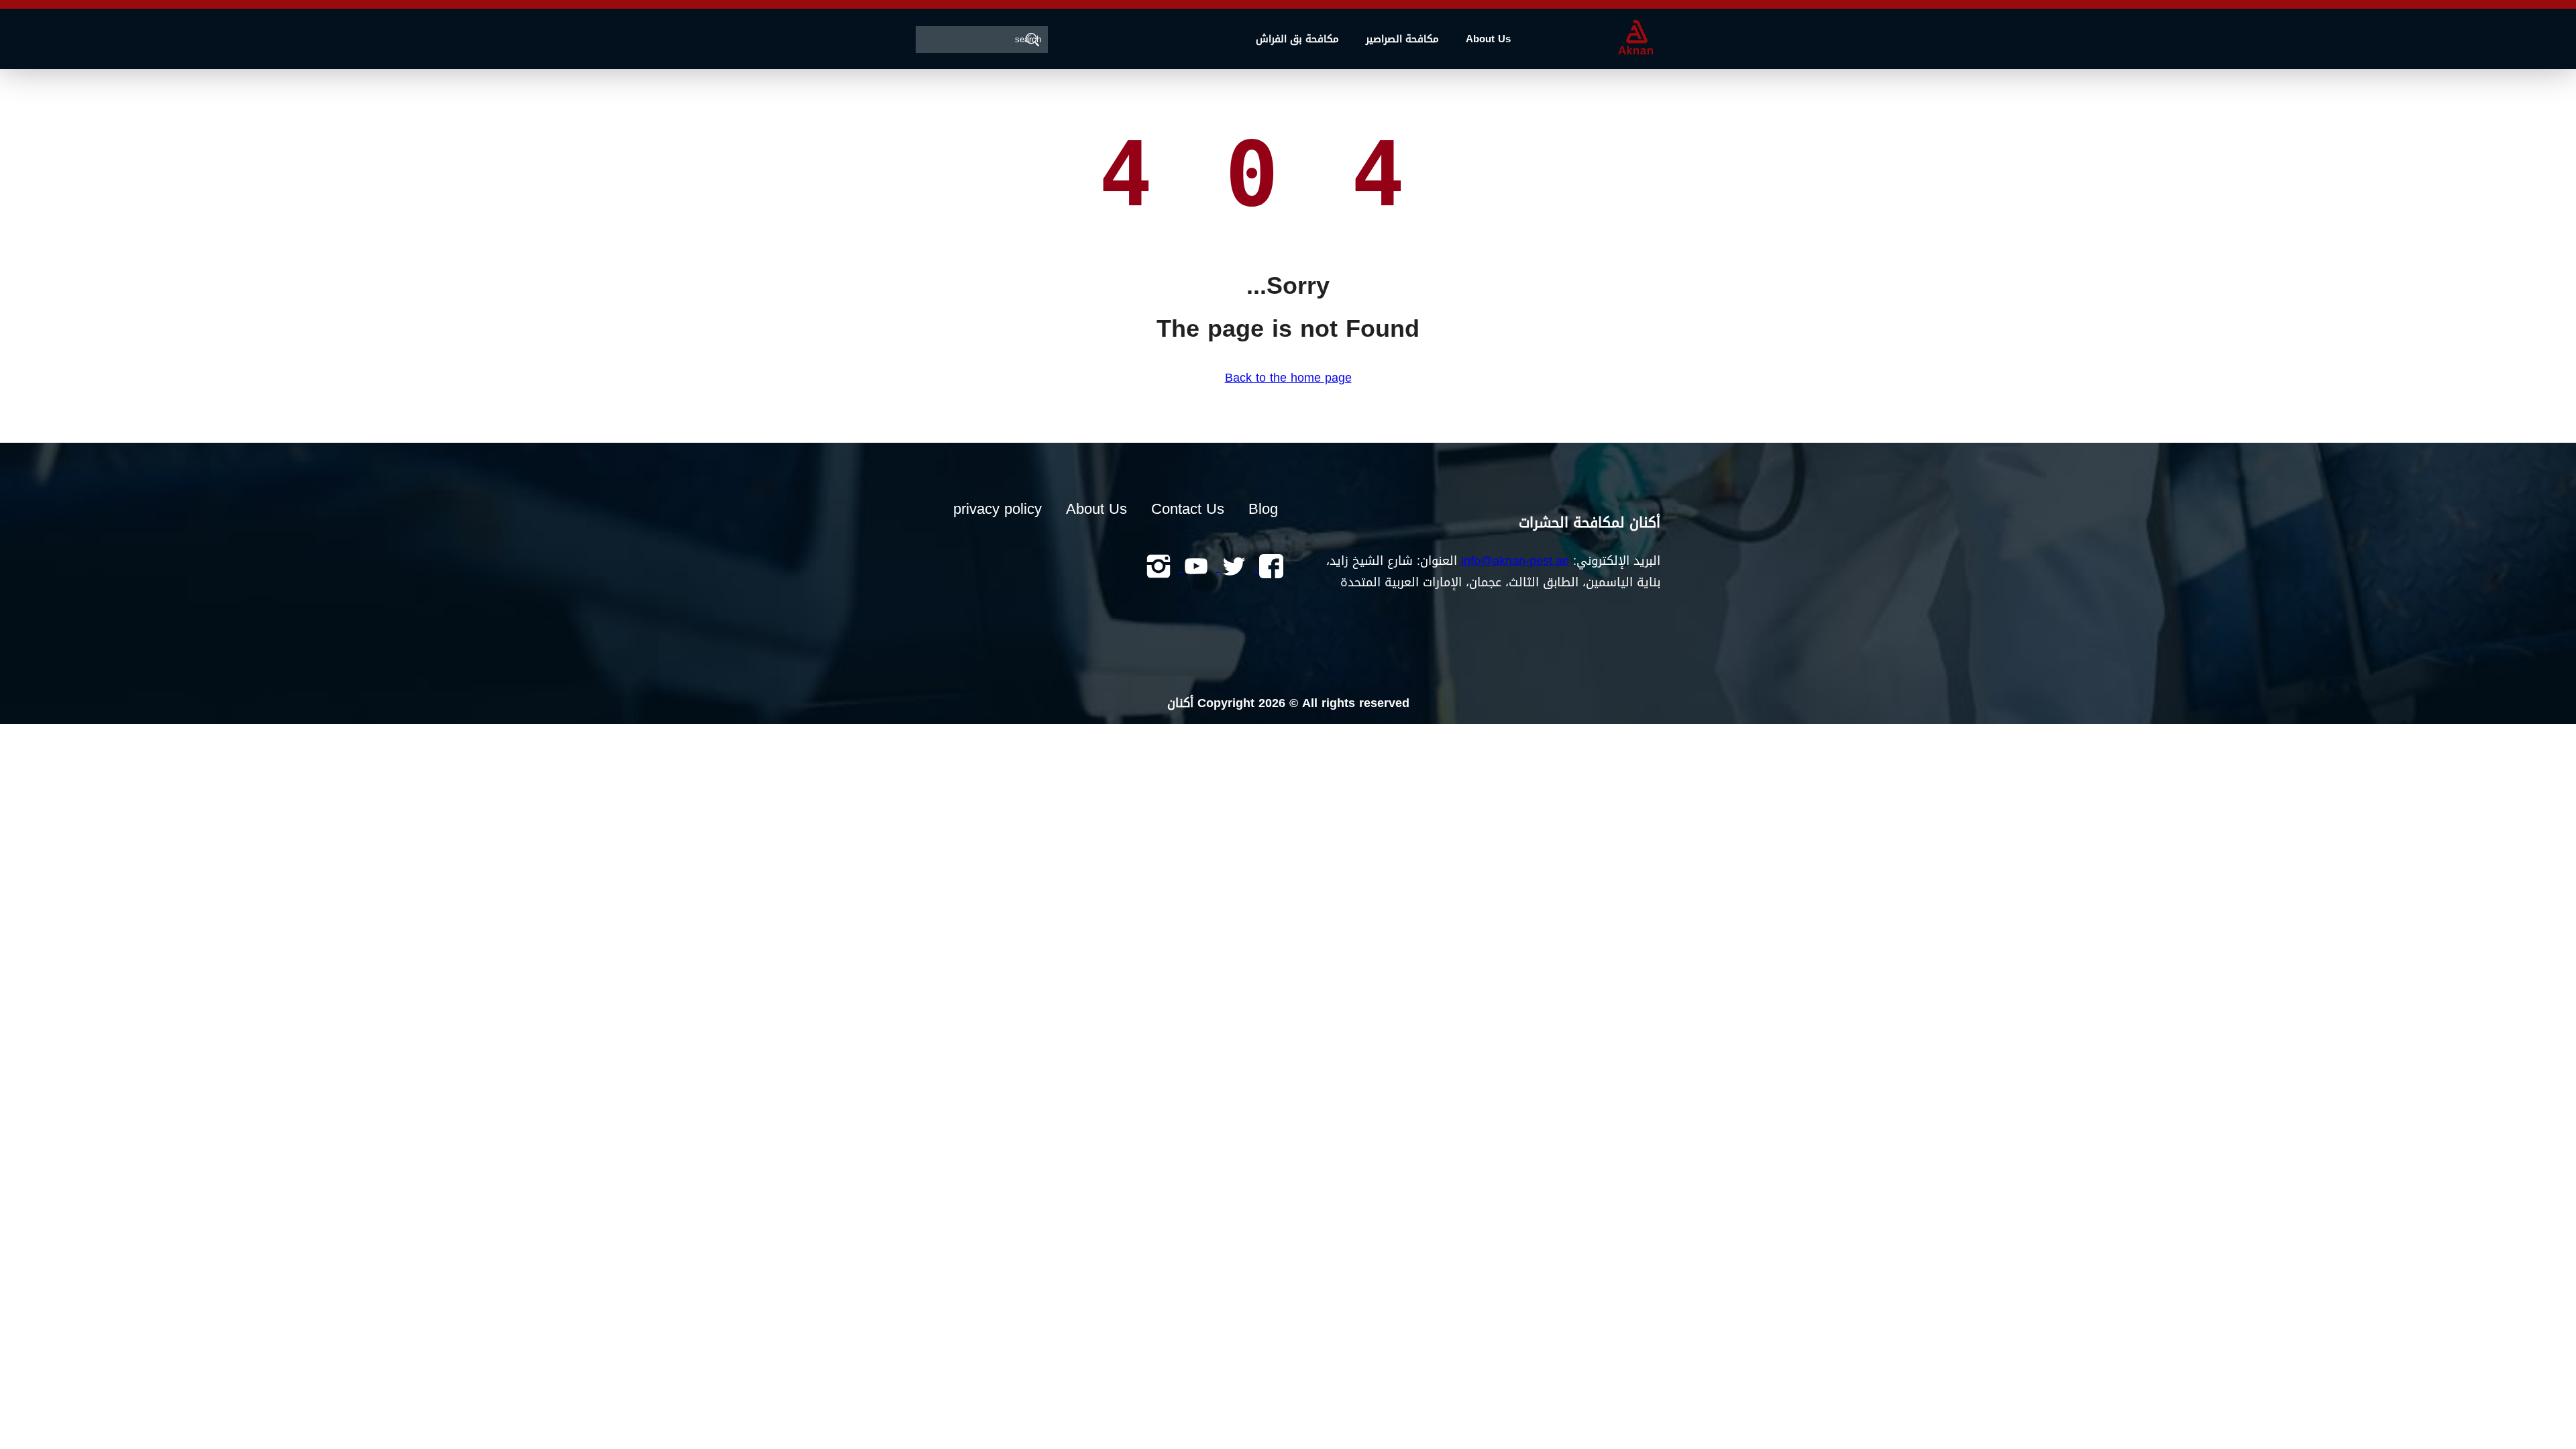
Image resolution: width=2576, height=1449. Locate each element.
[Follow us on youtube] (1194, 568)
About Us (1488, 39)
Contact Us (1188, 509)
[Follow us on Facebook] (1269, 568)
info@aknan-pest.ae (1515, 561)
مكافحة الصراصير (1402, 39)
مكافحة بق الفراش (1297, 39)
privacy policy (998, 509)
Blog (1263, 509)
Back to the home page (1288, 378)
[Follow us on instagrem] (1159, 568)
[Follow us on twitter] (1232, 568)
